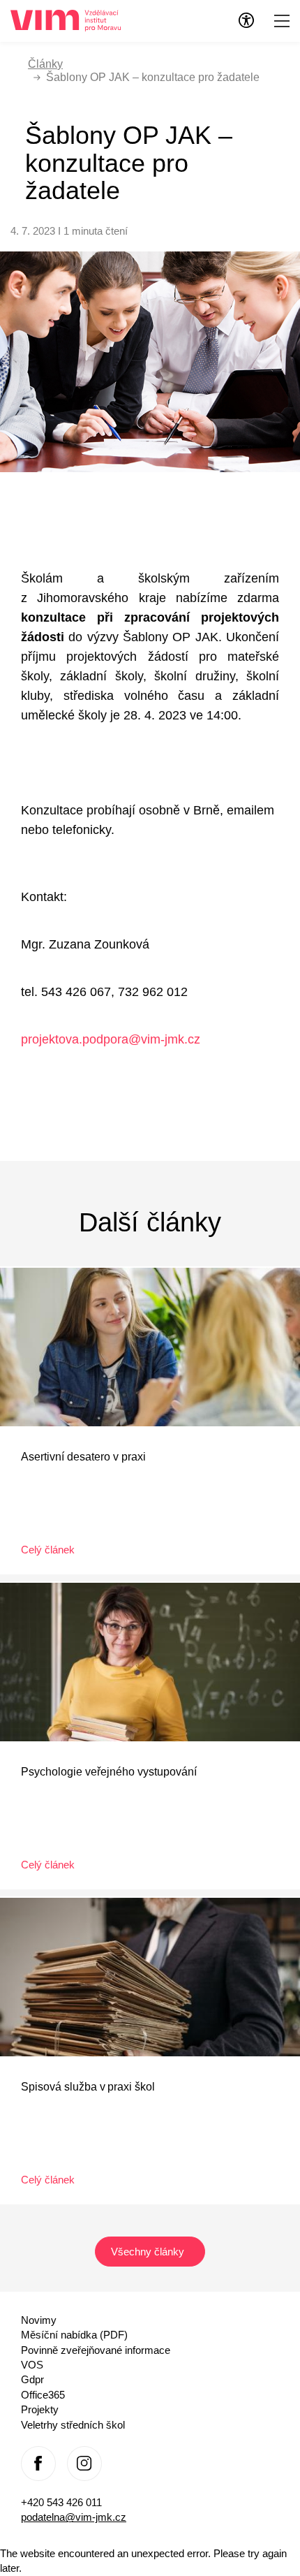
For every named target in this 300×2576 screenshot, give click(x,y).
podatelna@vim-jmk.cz (74, 2517)
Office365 (43, 2395)
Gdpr (32, 2379)
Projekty (40, 2409)
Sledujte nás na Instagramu (84, 2464)
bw (246, 20)
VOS (32, 2365)
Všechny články (149, 2252)
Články (45, 64)
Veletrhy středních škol (73, 2425)
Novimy (39, 2320)
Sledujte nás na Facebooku (38, 2464)
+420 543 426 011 (61, 2502)
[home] (66, 19)
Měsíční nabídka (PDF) (74, 2335)
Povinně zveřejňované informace (96, 2350)
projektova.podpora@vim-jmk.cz (111, 1039)
